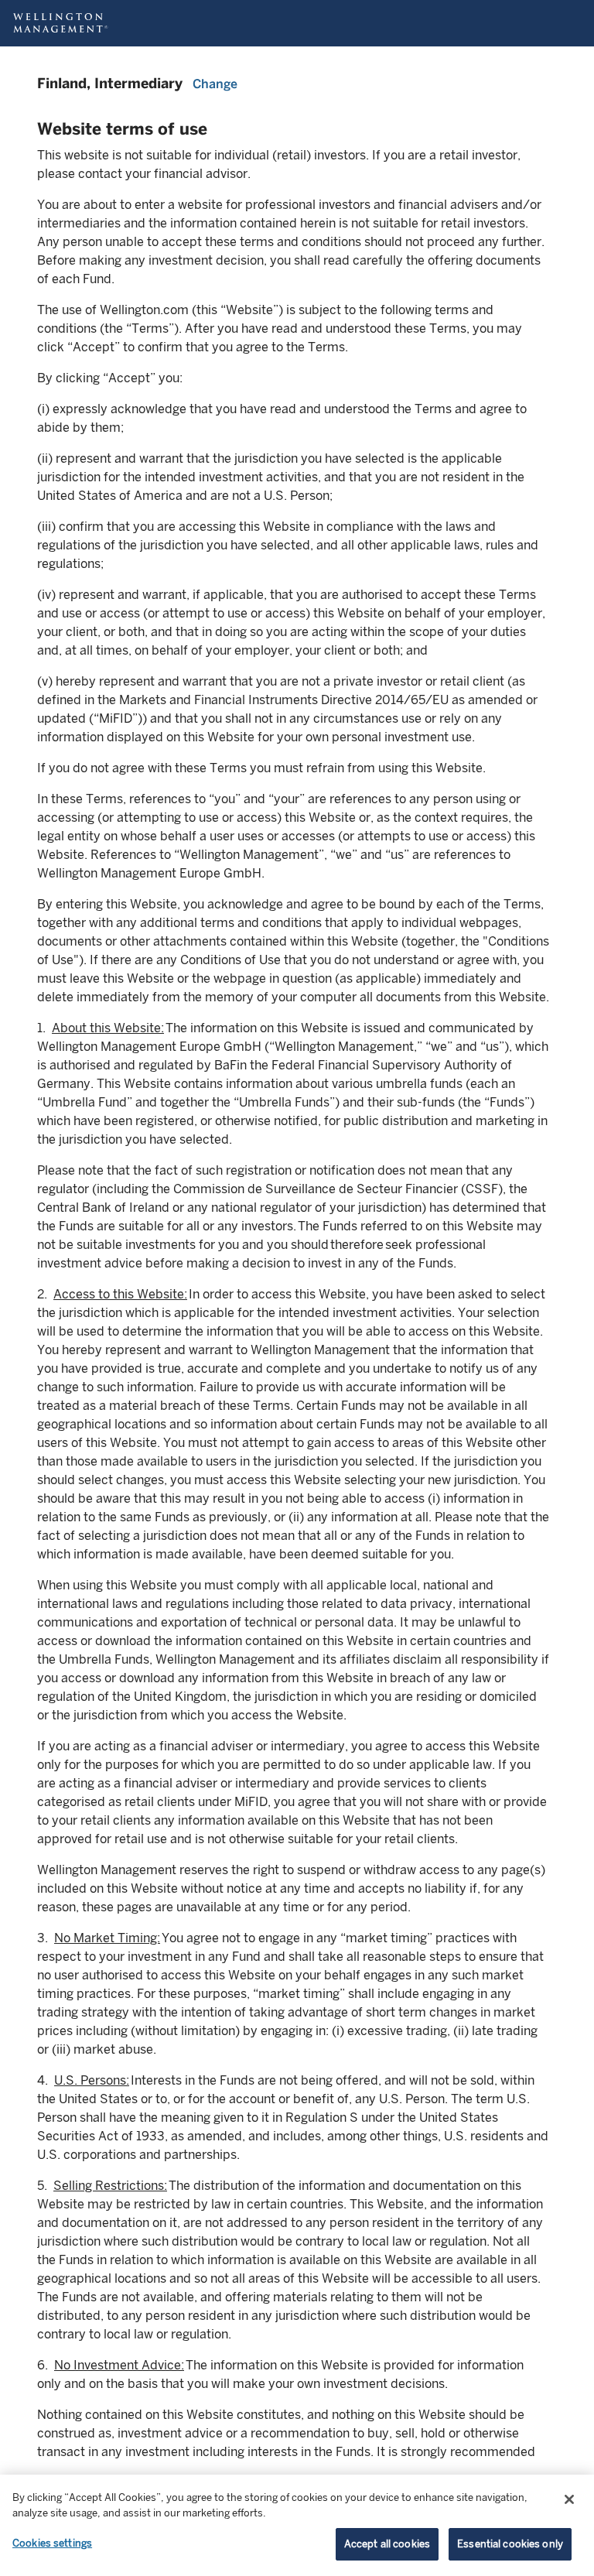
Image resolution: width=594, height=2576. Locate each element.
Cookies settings (52, 2543)
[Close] (569, 2499)
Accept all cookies (387, 2544)
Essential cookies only (510, 2544)
